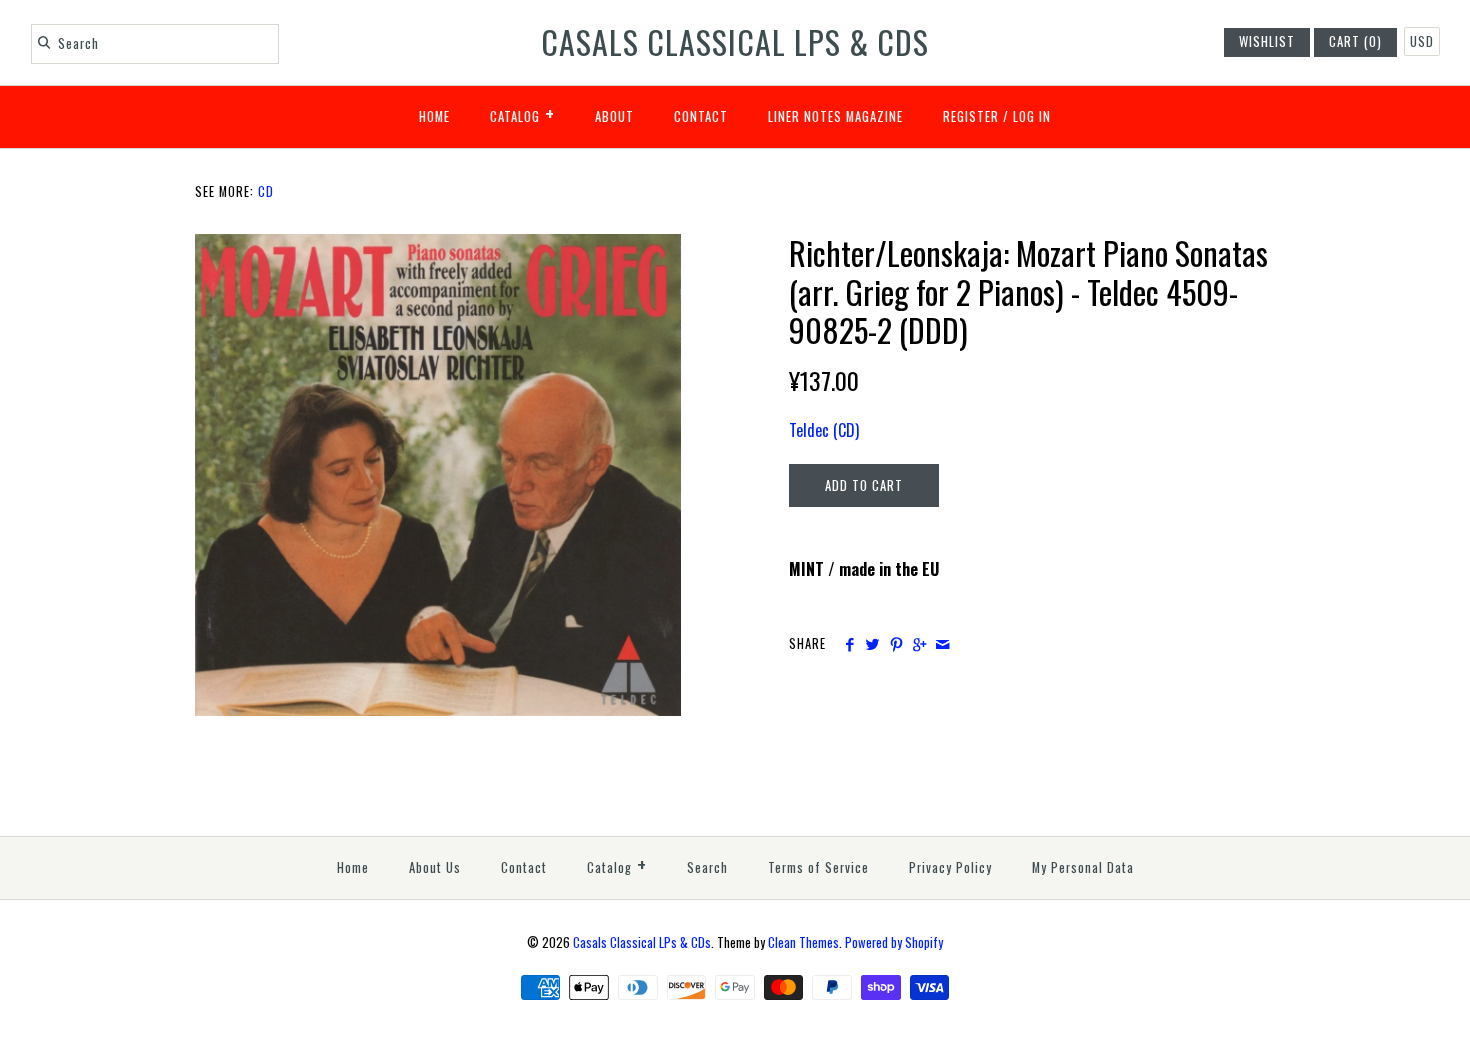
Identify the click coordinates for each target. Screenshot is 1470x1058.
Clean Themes (803, 942)
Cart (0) (1355, 41)
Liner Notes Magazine (835, 116)
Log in (1032, 116)
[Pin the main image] (896, 644)
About (614, 116)
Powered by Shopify (894, 942)
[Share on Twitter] (872, 644)
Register (971, 116)
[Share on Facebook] (849, 644)
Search (707, 867)
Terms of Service (818, 867)
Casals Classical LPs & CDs (642, 942)
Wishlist (1267, 41)
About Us (435, 867)
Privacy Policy (950, 867)
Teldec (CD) (824, 430)
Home (434, 116)
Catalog (522, 113)
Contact (701, 116)
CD (266, 191)
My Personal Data (1083, 867)
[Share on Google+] (919, 644)
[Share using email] (942, 644)
